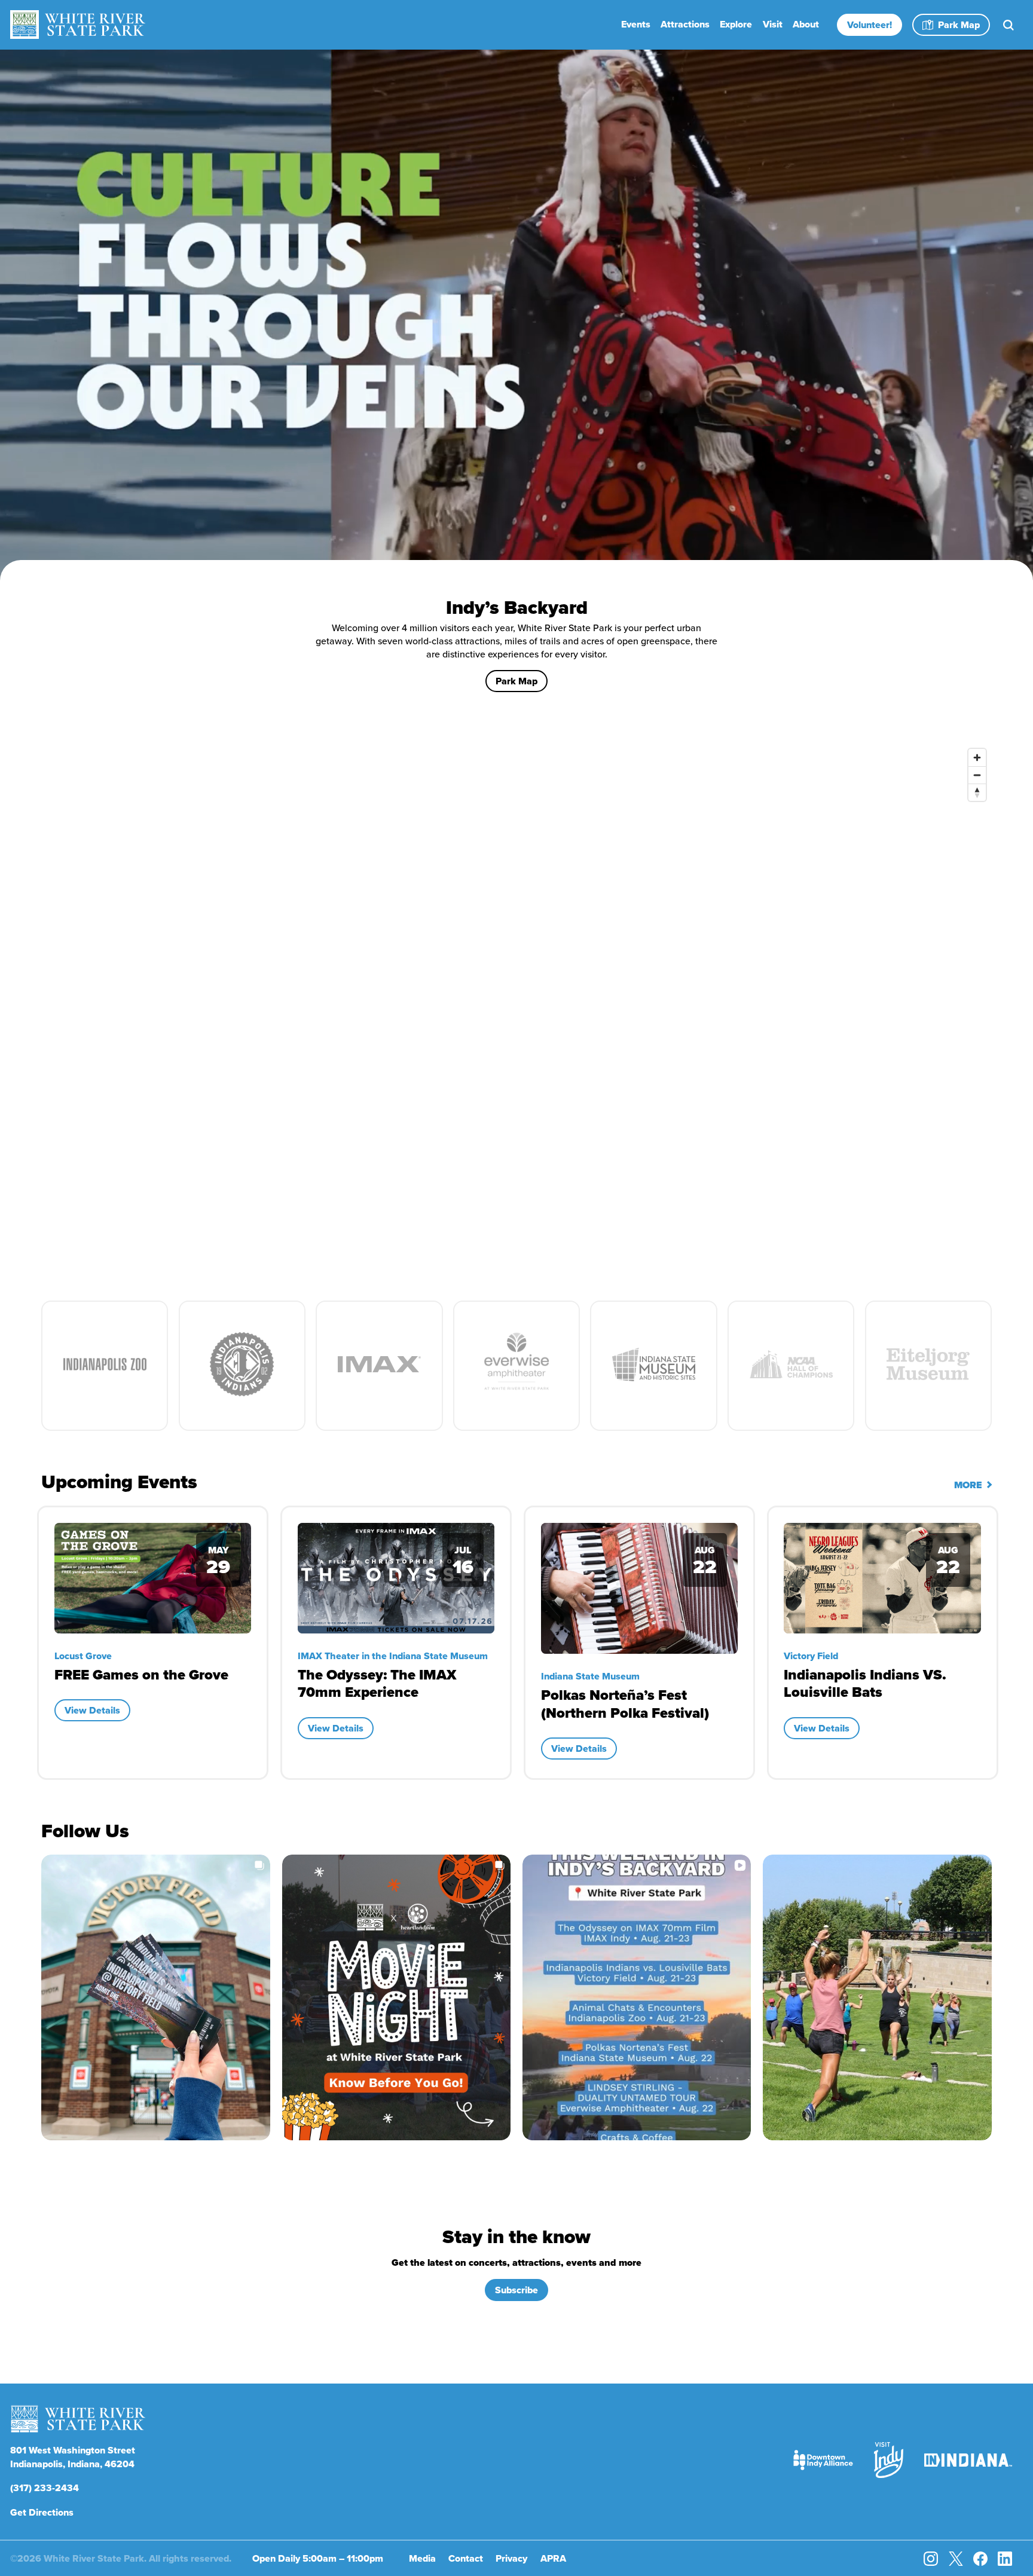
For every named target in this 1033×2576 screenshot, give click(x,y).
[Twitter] (956, 2559)
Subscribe (516, 2290)
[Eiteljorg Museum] (928, 1365)
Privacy (511, 2558)
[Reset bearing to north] (977, 792)
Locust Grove (569, 1656)
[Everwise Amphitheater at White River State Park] (516, 1365)
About (806, 24)
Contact (466, 2558)
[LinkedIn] (1005, 2559)
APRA (553, 2558)
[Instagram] (931, 2559)
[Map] (516, 1001)
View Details (92, 1728)
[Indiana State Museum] (653, 1365)
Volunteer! (870, 25)
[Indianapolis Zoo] (105, 1365)
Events (636, 24)
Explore (736, 24)
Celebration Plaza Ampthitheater (856, 1656)
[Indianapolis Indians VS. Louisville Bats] (152, 1578)
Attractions (685, 24)
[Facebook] (980, 2559)
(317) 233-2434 (45, 2488)
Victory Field (81, 1656)
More (969, 1485)
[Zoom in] (977, 758)
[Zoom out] (977, 775)
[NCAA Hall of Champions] (791, 1365)
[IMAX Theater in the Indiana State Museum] (379, 1365)
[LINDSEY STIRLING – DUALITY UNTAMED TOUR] (395, 1575)
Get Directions (42, 2512)
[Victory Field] (242, 1365)
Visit (773, 24)
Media (422, 2558)
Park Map (959, 25)
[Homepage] (78, 25)
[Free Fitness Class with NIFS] (882, 1578)
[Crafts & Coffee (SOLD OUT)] (639, 1578)
